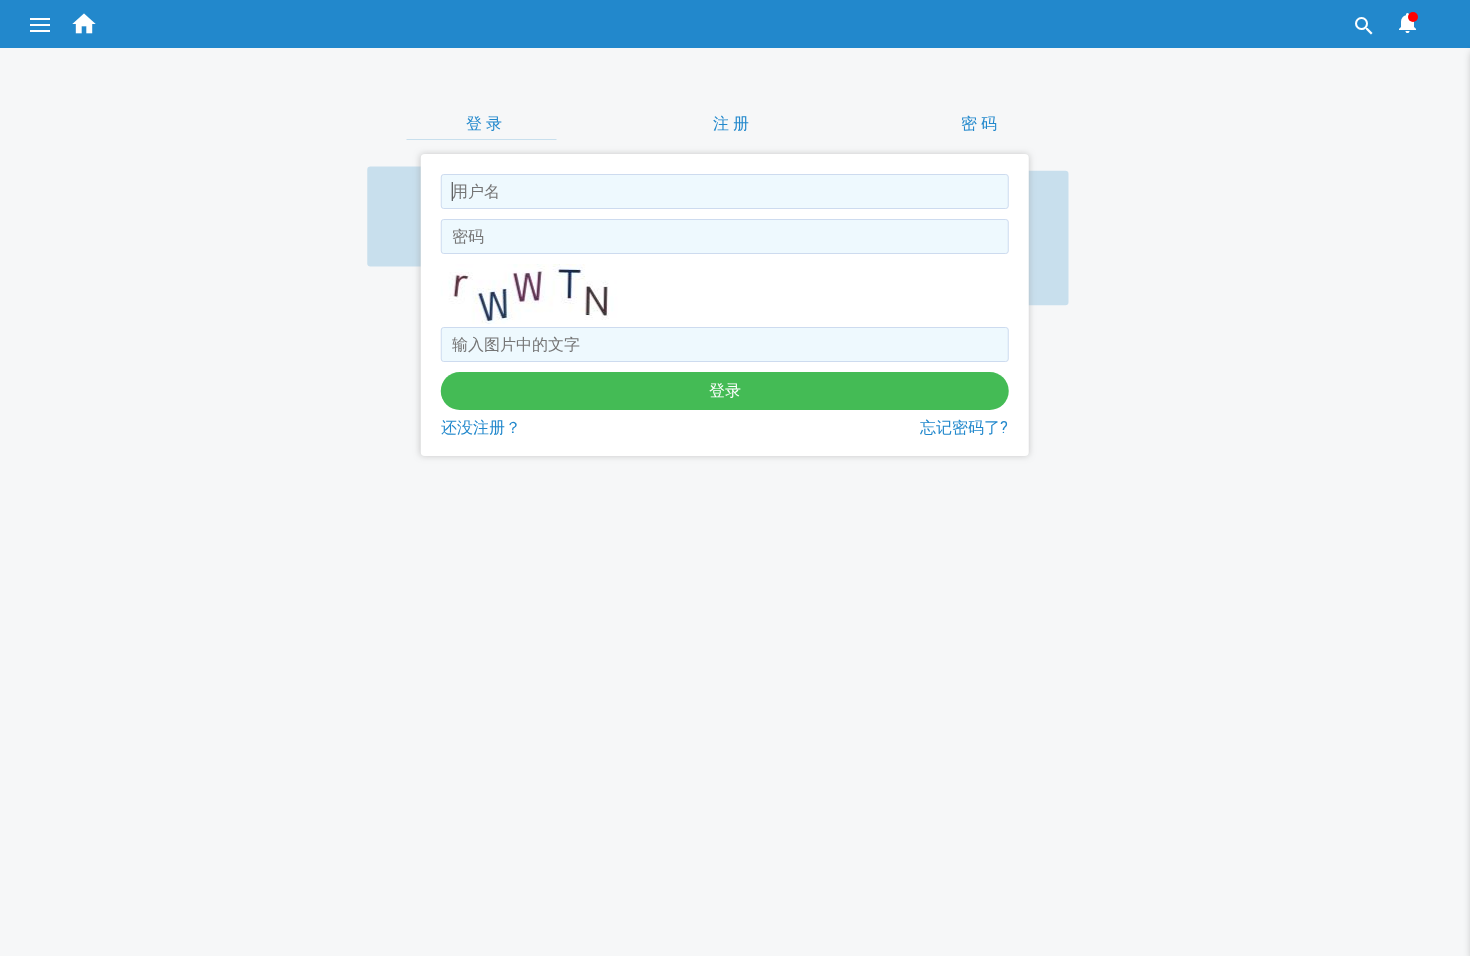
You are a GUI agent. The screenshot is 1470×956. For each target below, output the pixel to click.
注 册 (731, 123)
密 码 (979, 123)
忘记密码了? (964, 428)
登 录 (484, 123)
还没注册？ (481, 428)
